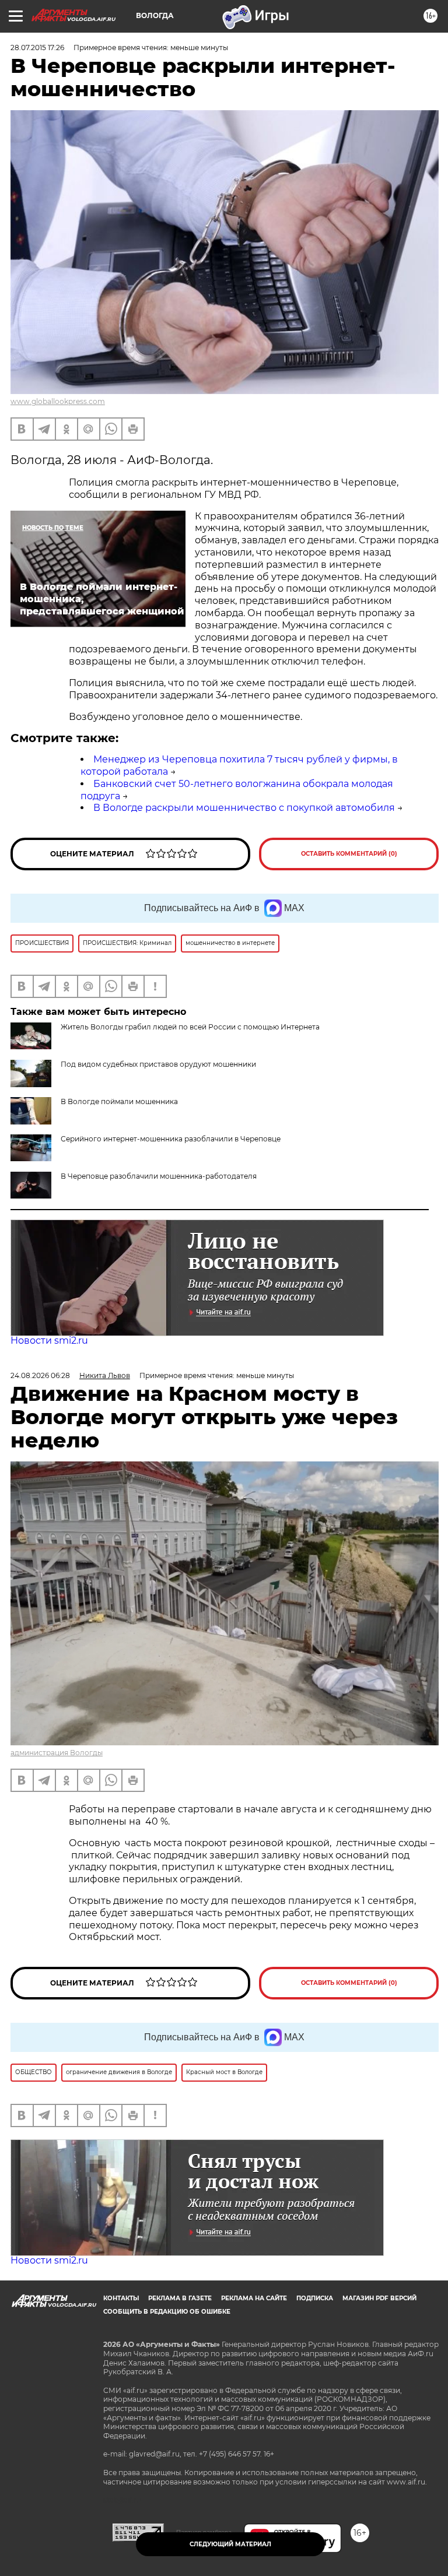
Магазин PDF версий (379, 2298)
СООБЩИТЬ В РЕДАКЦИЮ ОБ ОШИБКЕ (167, 2312)
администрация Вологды (57, 1753)
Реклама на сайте (254, 2298)
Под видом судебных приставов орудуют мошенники (158, 1064)
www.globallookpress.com (58, 401)
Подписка (315, 2298)
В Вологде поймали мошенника (119, 1101)
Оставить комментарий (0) (349, 854)
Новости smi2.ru (49, 1340)
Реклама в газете (180, 2298)
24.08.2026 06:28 (40, 1375)
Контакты (121, 2298)
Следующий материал (230, 2544)
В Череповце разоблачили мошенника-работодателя (159, 1176)
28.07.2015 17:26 (37, 48)
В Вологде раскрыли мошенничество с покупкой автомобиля (244, 808)
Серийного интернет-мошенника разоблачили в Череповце (171, 1139)
